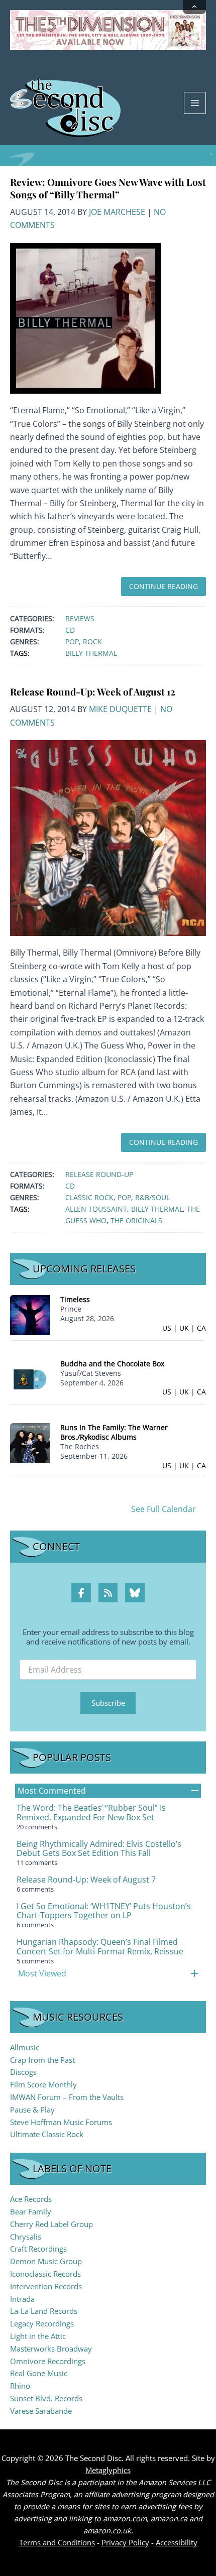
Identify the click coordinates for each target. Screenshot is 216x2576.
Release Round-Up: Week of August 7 (86, 1880)
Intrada (22, 2299)
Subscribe (108, 1703)
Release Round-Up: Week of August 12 (93, 691)
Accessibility (177, 2542)
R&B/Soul (152, 1197)
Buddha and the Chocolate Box (112, 1364)
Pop (72, 641)
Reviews (80, 618)
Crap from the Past (42, 2060)
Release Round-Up (99, 1174)
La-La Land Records (44, 2311)
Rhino (20, 2386)
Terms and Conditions (57, 2542)
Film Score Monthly (43, 2084)
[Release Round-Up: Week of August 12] (108, 838)
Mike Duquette (120, 709)
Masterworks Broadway (51, 2349)
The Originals (136, 1220)
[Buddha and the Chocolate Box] (30, 1378)
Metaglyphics (108, 2470)
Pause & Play (32, 2110)
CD (70, 630)
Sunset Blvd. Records (46, 2398)
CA (201, 1328)
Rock (92, 641)
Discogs (23, 2072)
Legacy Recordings (42, 2323)
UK (184, 1328)
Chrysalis (26, 2237)
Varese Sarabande (41, 2411)
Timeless (75, 1299)
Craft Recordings (38, 2249)
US (167, 1328)
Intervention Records (46, 2286)
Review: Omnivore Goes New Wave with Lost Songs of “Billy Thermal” (108, 188)
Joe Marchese (117, 212)
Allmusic (25, 2047)
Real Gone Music (39, 2373)
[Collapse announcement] (194, 7)
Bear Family (31, 2211)
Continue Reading (164, 586)
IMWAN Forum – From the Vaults (67, 2097)
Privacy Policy (125, 2542)
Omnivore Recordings (48, 2361)
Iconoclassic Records (45, 2274)
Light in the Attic (38, 2336)
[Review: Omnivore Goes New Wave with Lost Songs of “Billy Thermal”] (85, 317)
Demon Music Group (46, 2261)
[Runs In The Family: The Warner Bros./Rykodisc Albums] (30, 1442)
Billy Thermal (91, 653)
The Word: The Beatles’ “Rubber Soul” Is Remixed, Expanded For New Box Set (91, 1812)
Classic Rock (89, 1197)
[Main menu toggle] (195, 103)
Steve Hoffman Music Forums (61, 2122)
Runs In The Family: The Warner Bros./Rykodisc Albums (114, 1432)
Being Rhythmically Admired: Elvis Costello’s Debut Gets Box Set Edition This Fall (99, 1849)
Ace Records (31, 2199)
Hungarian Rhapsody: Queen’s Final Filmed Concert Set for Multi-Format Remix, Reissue (100, 1947)
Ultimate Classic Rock (47, 2134)
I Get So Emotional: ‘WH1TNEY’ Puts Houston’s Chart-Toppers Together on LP (104, 1911)
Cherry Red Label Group (51, 2224)
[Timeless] (30, 1314)
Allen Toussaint (96, 1209)
